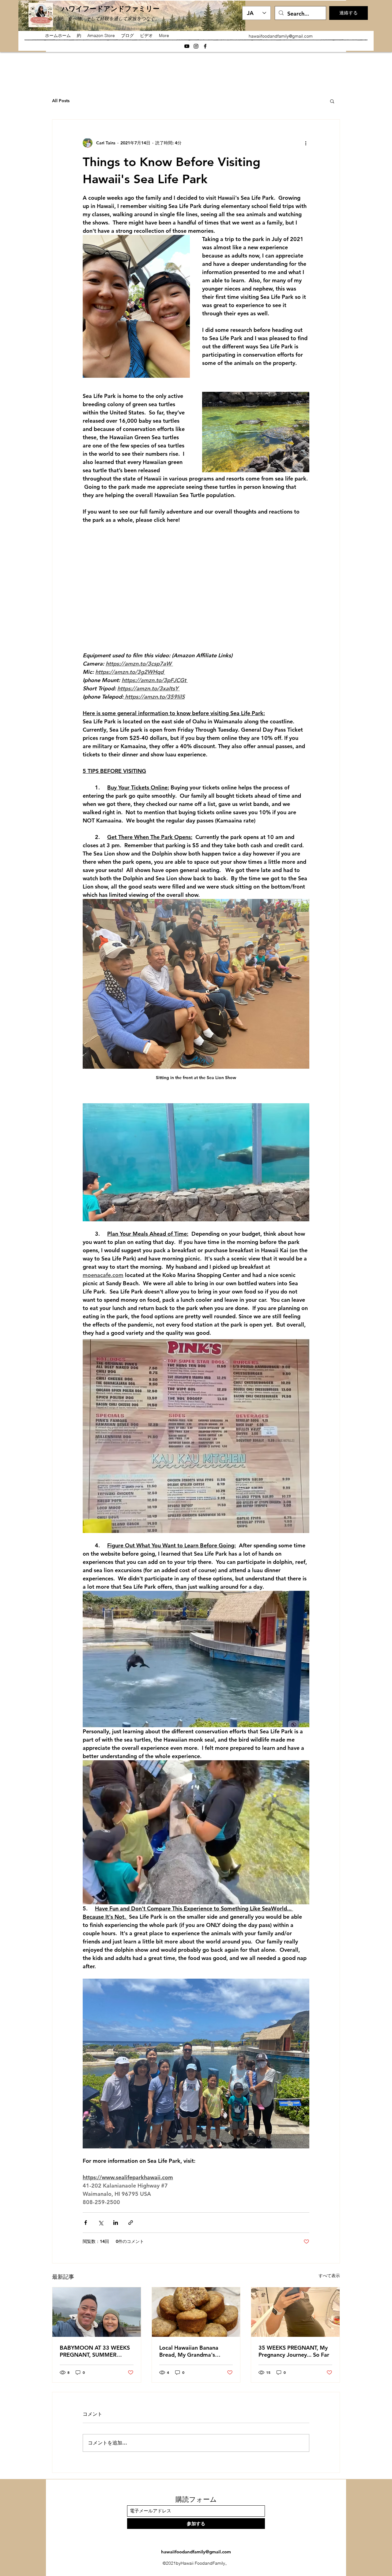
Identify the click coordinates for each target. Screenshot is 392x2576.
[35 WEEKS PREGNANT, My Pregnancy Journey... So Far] (295, 2312)
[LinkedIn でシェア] (116, 2223)
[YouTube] (187, 46)
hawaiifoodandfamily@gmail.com (281, 36)
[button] (332, 101)
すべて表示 (329, 2276)
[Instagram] (196, 46)
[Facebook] (205, 46)
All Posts (61, 101)
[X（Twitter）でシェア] (101, 2223)
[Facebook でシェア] (86, 2223)
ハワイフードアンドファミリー (111, 9)
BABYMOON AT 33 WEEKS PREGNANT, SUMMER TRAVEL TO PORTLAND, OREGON (95, 2351)
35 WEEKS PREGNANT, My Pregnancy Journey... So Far (294, 2351)
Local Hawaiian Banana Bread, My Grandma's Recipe (189, 2351)
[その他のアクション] (306, 143)
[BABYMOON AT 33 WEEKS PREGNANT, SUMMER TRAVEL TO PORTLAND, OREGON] (97, 2312)
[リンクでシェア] (131, 2223)
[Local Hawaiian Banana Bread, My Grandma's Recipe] (196, 2312)
